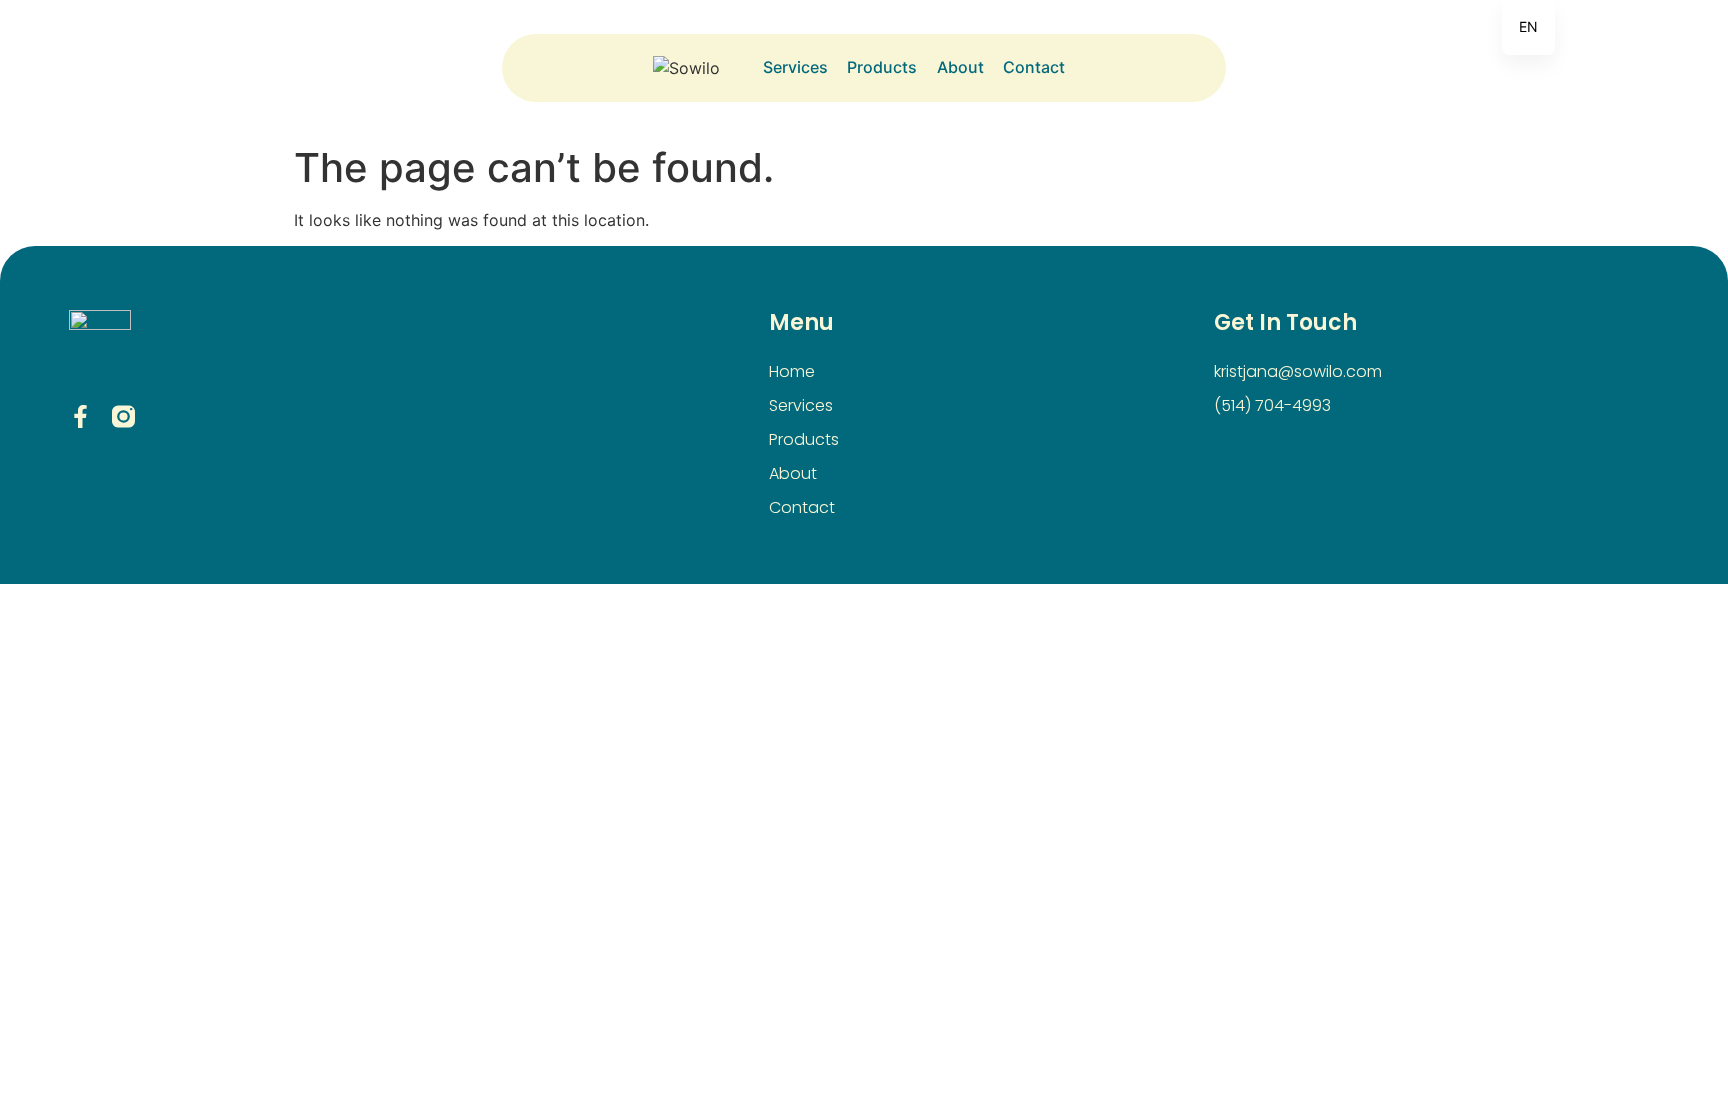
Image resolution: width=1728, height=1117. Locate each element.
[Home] (703, 68)
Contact (1033, 67)
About (960, 67)
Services (795, 67)
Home (792, 371)
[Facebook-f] (80, 416)
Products (881, 67)
